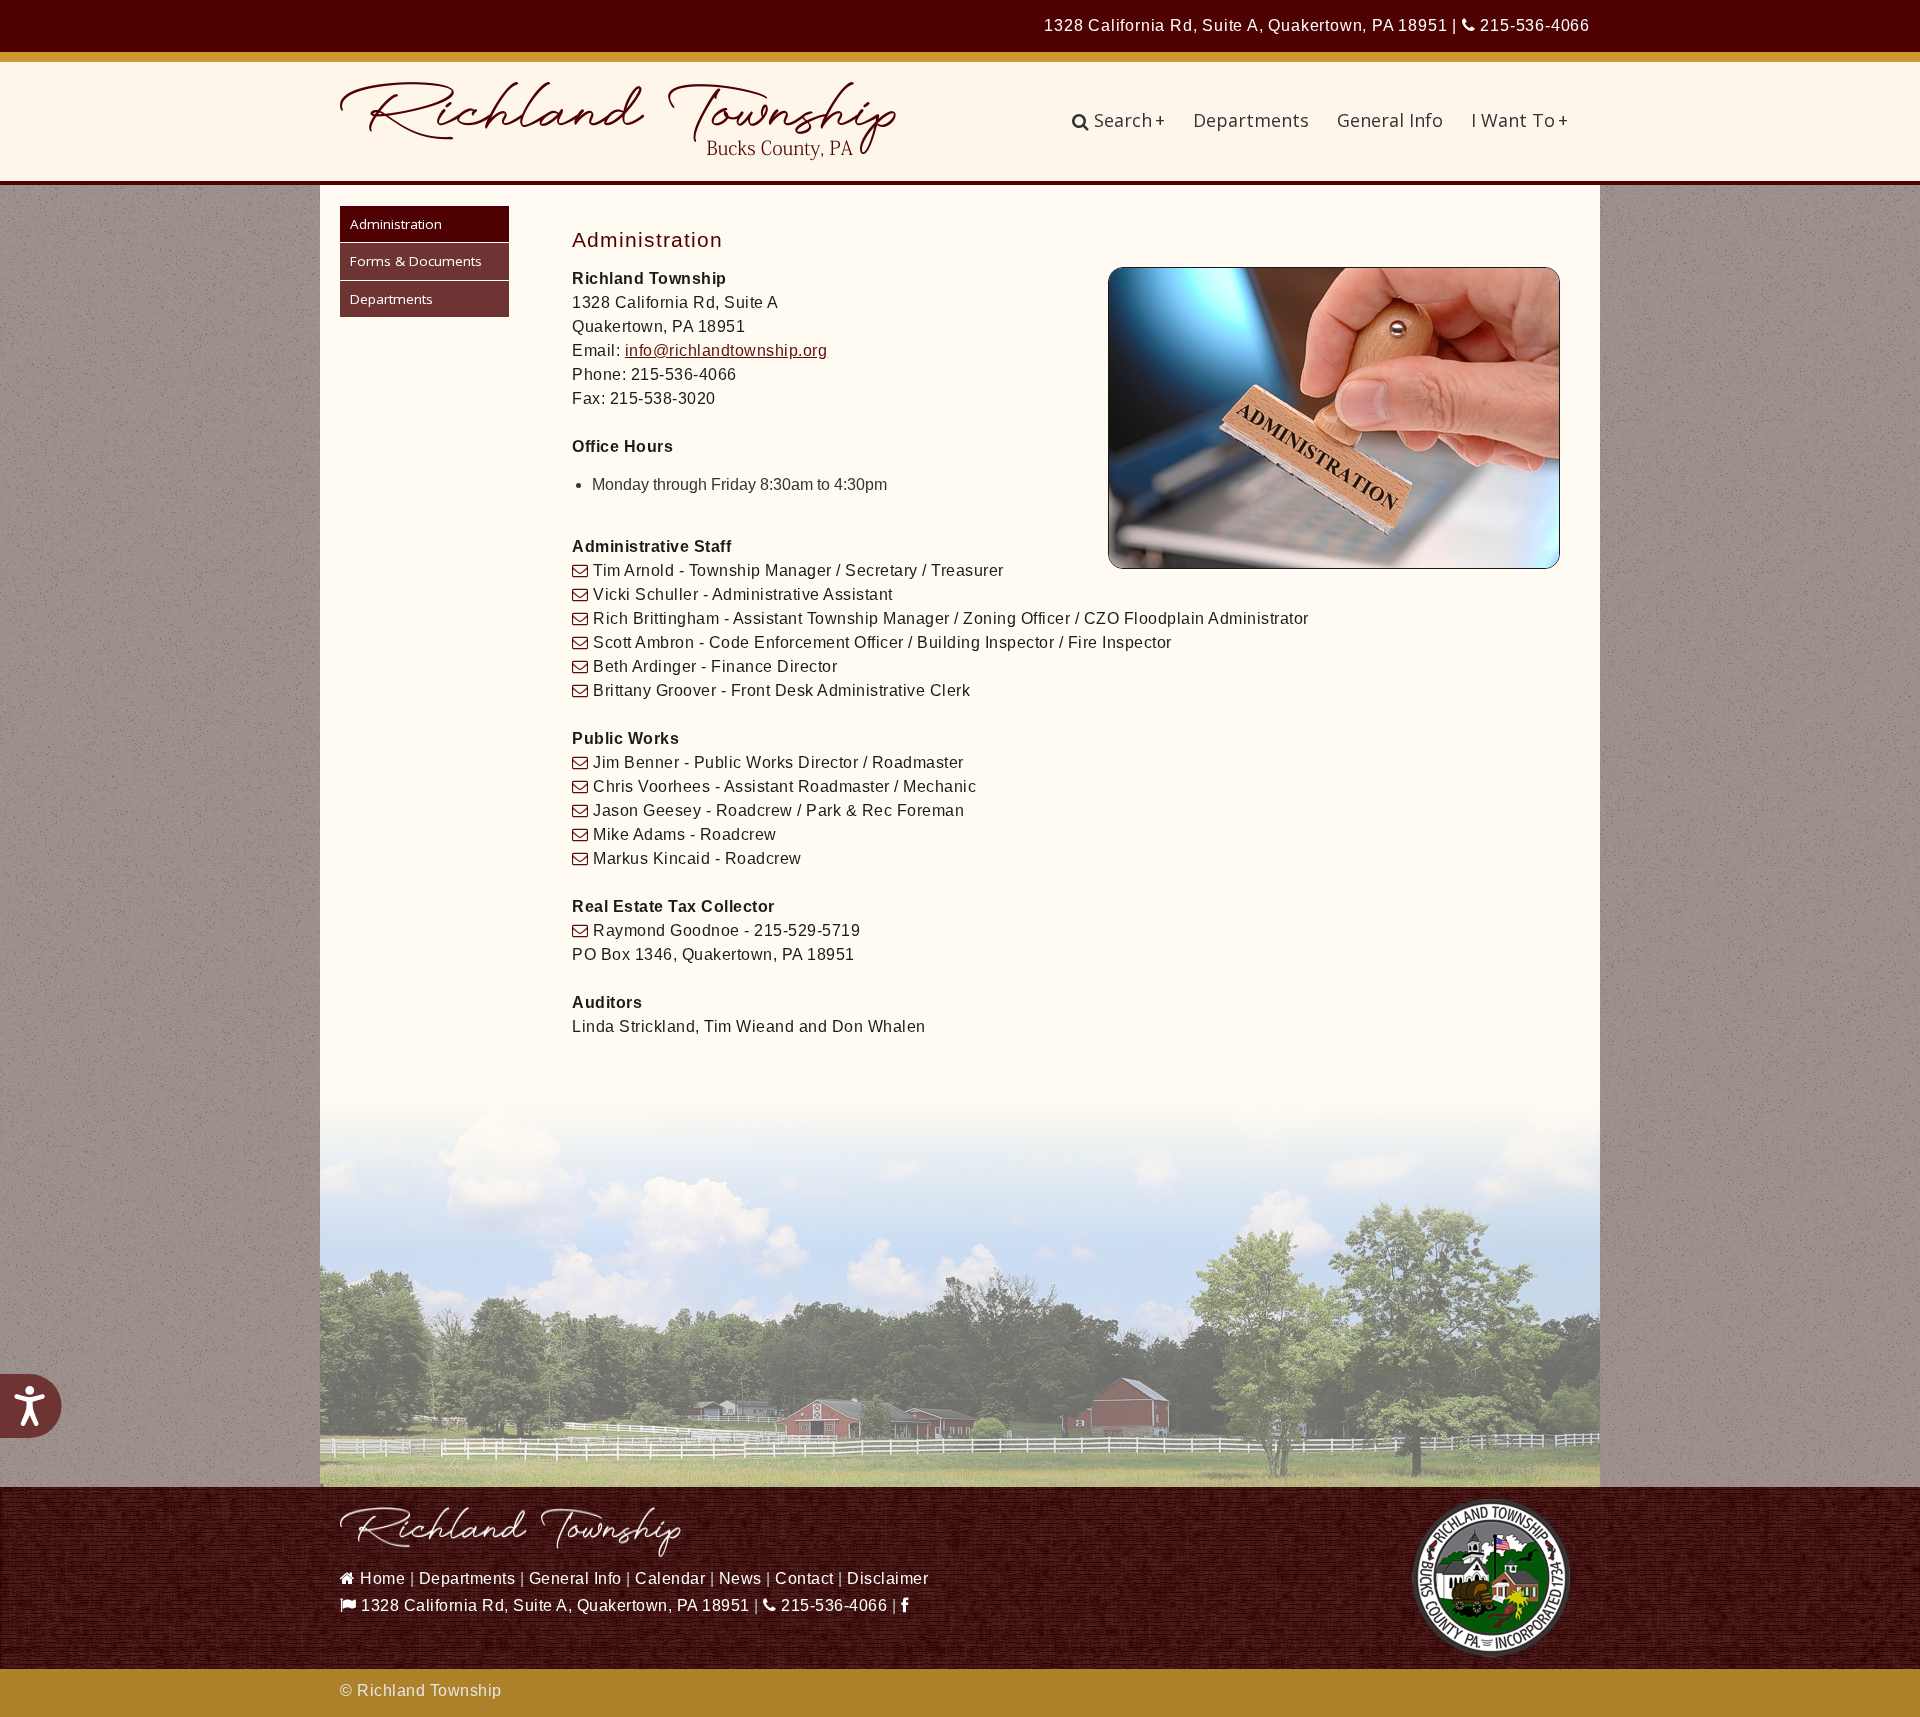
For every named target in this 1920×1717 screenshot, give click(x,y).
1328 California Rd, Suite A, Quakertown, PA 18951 (553, 1605)
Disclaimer (887, 1578)
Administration (396, 224)
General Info (1390, 120)
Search (1129, 120)
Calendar (670, 1578)
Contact (804, 1578)
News (740, 1578)
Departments (1251, 120)
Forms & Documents (416, 261)
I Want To (1519, 120)
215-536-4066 (1533, 25)
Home (380, 1578)
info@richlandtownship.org (726, 350)
